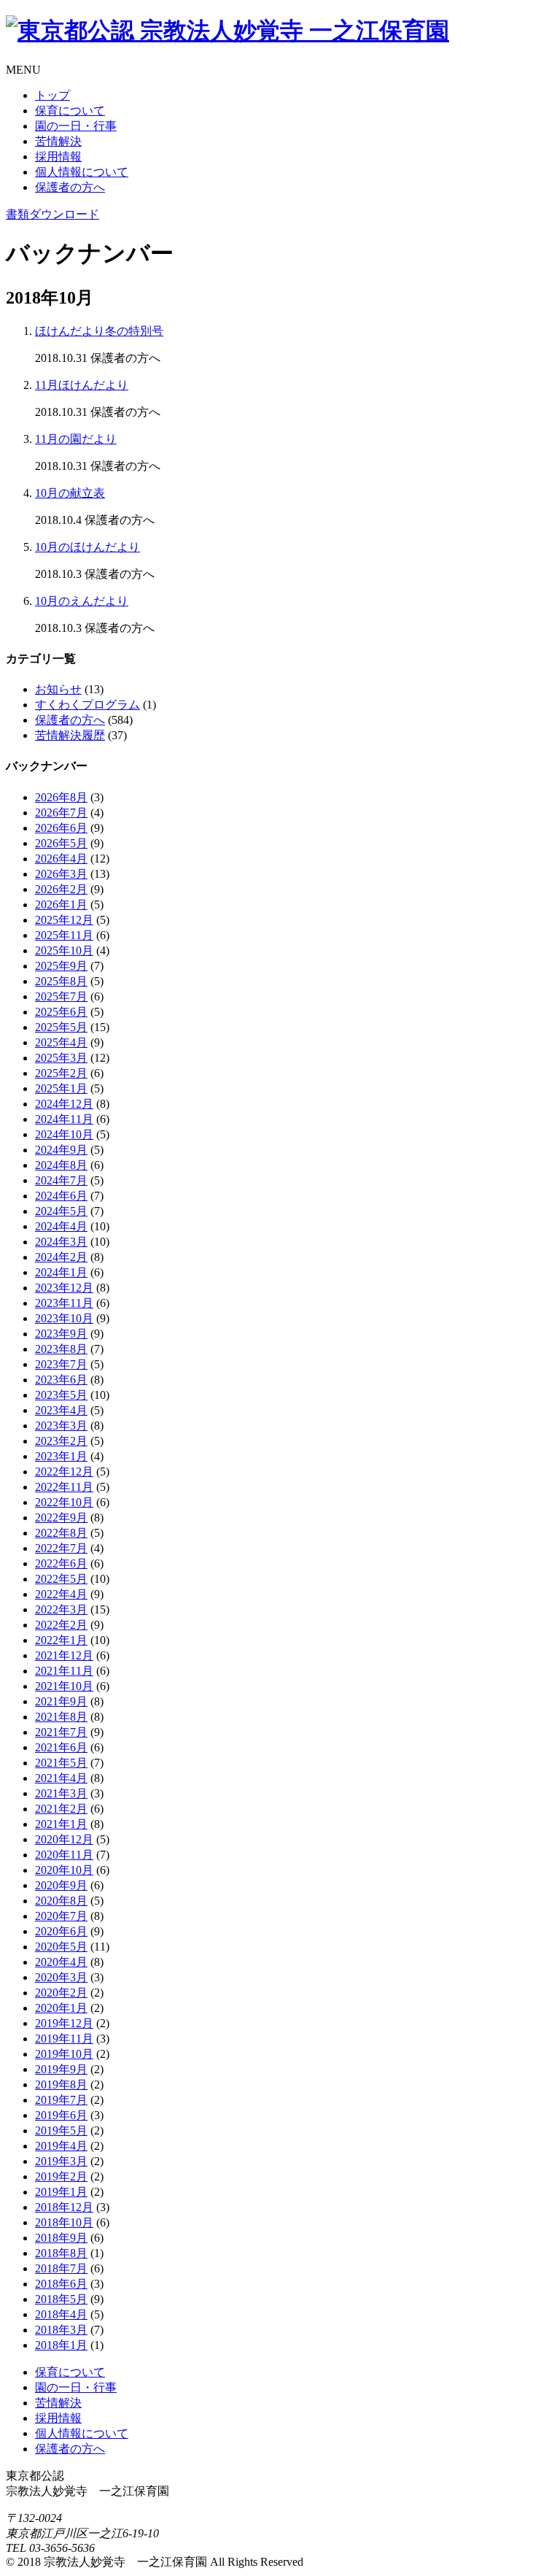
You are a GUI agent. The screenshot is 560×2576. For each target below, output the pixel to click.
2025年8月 (61, 981)
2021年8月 (61, 1717)
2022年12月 (64, 1472)
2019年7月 (61, 2100)
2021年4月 (61, 1778)
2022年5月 (61, 1579)
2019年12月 (64, 2023)
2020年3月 (61, 1977)
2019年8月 (61, 2085)
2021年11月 (64, 1671)
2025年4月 (61, 1042)
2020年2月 (61, 1993)
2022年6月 (61, 1563)
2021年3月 (61, 1793)
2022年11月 (64, 1487)
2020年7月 (61, 1916)
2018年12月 (64, 2207)
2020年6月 (61, 1931)
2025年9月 (61, 966)
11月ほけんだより (82, 385)
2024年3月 (61, 1242)
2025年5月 (61, 1027)
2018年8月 (61, 2253)
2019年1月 (61, 2192)
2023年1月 (61, 1456)
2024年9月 (61, 1150)
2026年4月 (61, 859)
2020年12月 (64, 1839)
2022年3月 (61, 1609)
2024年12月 (64, 1104)
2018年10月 (64, 2222)
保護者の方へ (70, 187)
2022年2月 (61, 1625)
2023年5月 (61, 1395)
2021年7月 (61, 1732)
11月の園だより (76, 439)
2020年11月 (64, 1855)
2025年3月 (61, 1058)
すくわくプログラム (87, 705)
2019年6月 (61, 2115)
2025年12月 (64, 920)
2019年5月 (61, 2130)
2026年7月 (61, 813)
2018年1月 (61, 2345)
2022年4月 (61, 1594)
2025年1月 (61, 1088)
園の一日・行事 (76, 126)
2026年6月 (61, 828)
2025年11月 (64, 935)
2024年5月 (61, 1211)
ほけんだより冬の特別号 (99, 331)
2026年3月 (61, 874)
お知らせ (58, 689)
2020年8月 (61, 1901)
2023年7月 (61, 1364)
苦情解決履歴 (70, 735)
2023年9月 (61, 1334)
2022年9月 (61, 1518)
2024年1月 (61, 1272)
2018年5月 (61, 2299)
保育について (70, 111)
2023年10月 (64, 1318)
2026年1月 (61, 905)
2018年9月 (61, 2238)
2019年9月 (61, 2069)
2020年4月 (61, 1962)
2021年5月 (61, 1763)
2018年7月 (61, 2268)
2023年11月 (64, 1303)
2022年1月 (61, 1640)
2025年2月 (61, 1073)
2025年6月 (61, 1012)
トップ (52, 95)
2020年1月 (61, 2008)
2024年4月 (61, 1226)
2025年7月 (61, 996)
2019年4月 (61, 2146)
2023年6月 (61, 1380)
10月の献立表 (70, 493)
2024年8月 (61, 1165)
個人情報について (82, 172)
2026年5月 (61, 843)
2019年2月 (61, 2176)
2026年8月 (61, 797)
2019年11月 (64, 2039)
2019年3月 (61, 2161)
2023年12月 (64, 1288)
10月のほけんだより (87, 547)
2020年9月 (61, 1885)
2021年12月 (64, 1655)
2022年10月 (64, 1502)
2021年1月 (61, 1824)
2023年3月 (61, 1426)
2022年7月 (61, 1548)
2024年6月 (61, 1196)
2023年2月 (61, 1441)
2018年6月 (61, 2284)
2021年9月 (61, 1701)
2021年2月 (61, 1809)
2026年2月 (61, 889)
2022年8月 (61, 1533)
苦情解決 (58, 141)
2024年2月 (61, 1257)
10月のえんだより (82, 601)
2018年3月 (61, 2330)
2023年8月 (61, 1349)
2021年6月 (61, 1747)
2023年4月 (61, 1410)
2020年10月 (64, 1870)
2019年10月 (64, 2054)
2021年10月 (64, 1686)
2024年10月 (64, 1134)
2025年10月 (64, 950)
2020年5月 (61, 1947)
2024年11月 (64, 1119)
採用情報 (58, 157)
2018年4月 (61, 2314)
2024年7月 (61, 1180)
